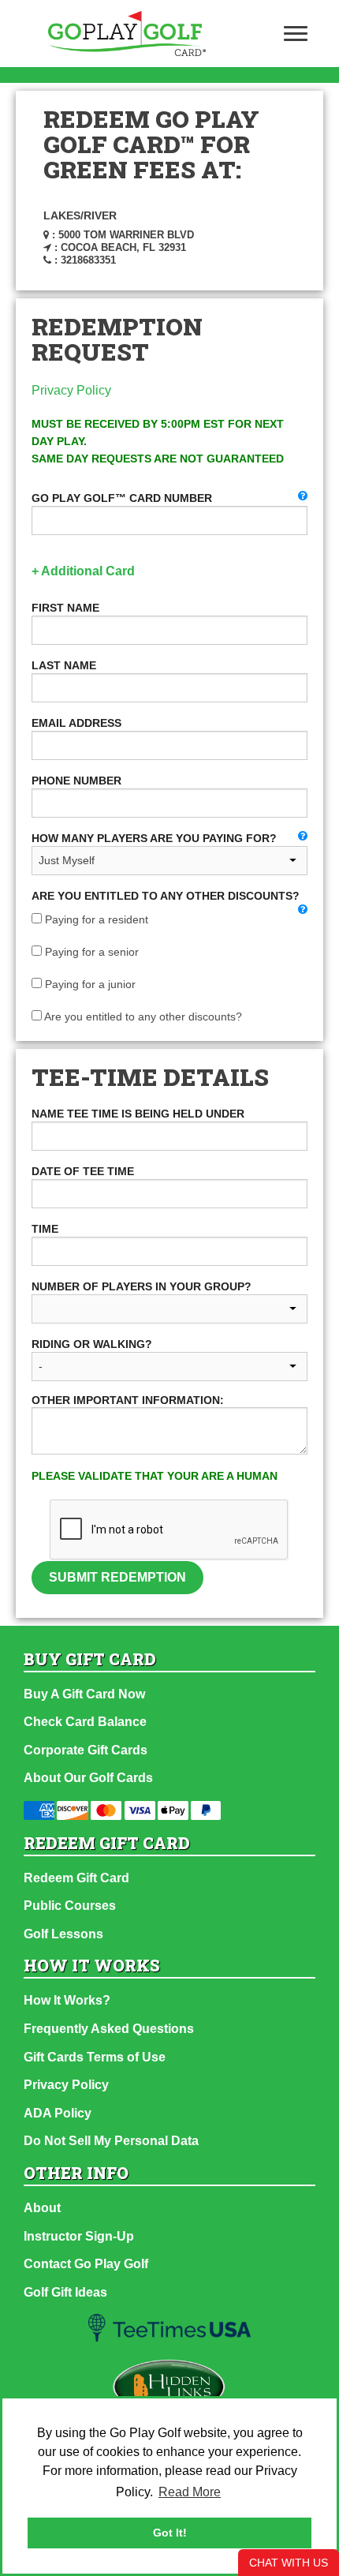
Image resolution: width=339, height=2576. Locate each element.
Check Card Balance (85, 1722)
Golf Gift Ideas (65, 2292)
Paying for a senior (90, 952)
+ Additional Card (83, 571)
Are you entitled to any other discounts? (142, 1017)
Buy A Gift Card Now (84, 1694)
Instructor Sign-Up (79, 2236)
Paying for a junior (89, 984)
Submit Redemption (117, 1577)
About (42, 2208)
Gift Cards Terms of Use (95, 2057)
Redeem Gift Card (76, 1878)
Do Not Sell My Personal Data (111, 2141)
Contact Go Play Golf (86, 2264)
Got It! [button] (170, 2533)
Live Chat (289, 2563)
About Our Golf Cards (88, 1778)
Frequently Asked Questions (109, 2029)
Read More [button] (190, 2492)
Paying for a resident (95, 919)
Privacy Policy (71, 390)
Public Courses (70, 1906)
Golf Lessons (63, 1934)
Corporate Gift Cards (86, 1750)
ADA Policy (58, 2113)
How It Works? (67, 2000)
